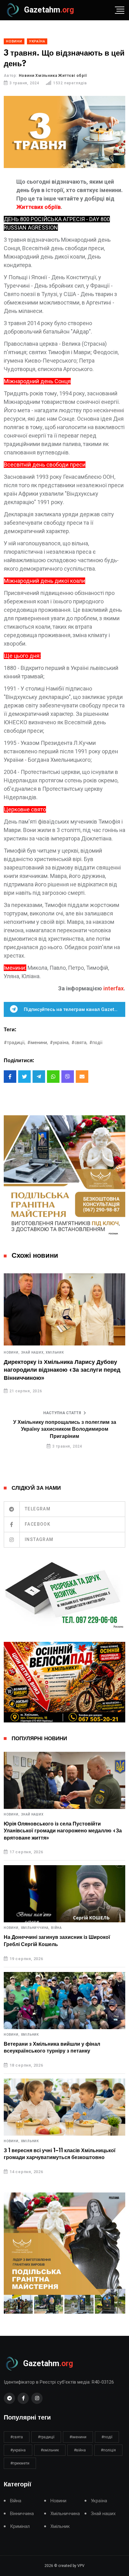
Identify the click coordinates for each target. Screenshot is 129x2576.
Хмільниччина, (35, 1928)
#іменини (78, 2437)
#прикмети (20, 2463)
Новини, (12, 1353)
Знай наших (32, 1815)
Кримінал (20, 2526)
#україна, (60, 1043)
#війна (80, 2450)
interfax (114, 988)
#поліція (108, 2450)
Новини (58, 2501)
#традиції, (15, 1043)
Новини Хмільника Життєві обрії (53, 76)
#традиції (46, 2437)
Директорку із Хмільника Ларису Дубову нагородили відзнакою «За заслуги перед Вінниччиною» (62, 1370)
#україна (18, 2450)
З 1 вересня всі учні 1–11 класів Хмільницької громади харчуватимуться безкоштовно (60, 2154)
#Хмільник (50, 2450)
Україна (99, 2501)
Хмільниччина (65, 2514)
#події (96, 1043)
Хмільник (55, 1353)
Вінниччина (22, 2514)
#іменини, (38, 1043)
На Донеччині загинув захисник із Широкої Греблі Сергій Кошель (57, 1941)
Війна (56, 1928)
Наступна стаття (62, 1413)
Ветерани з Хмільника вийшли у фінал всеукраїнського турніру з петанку (52, 2048)
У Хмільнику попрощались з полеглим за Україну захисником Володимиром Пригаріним (65, 1429)
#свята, (79, 1043)
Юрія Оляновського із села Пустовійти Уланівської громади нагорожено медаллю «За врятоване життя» (63, 1831)
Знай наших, (33, 1353)
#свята (17, 2437)
